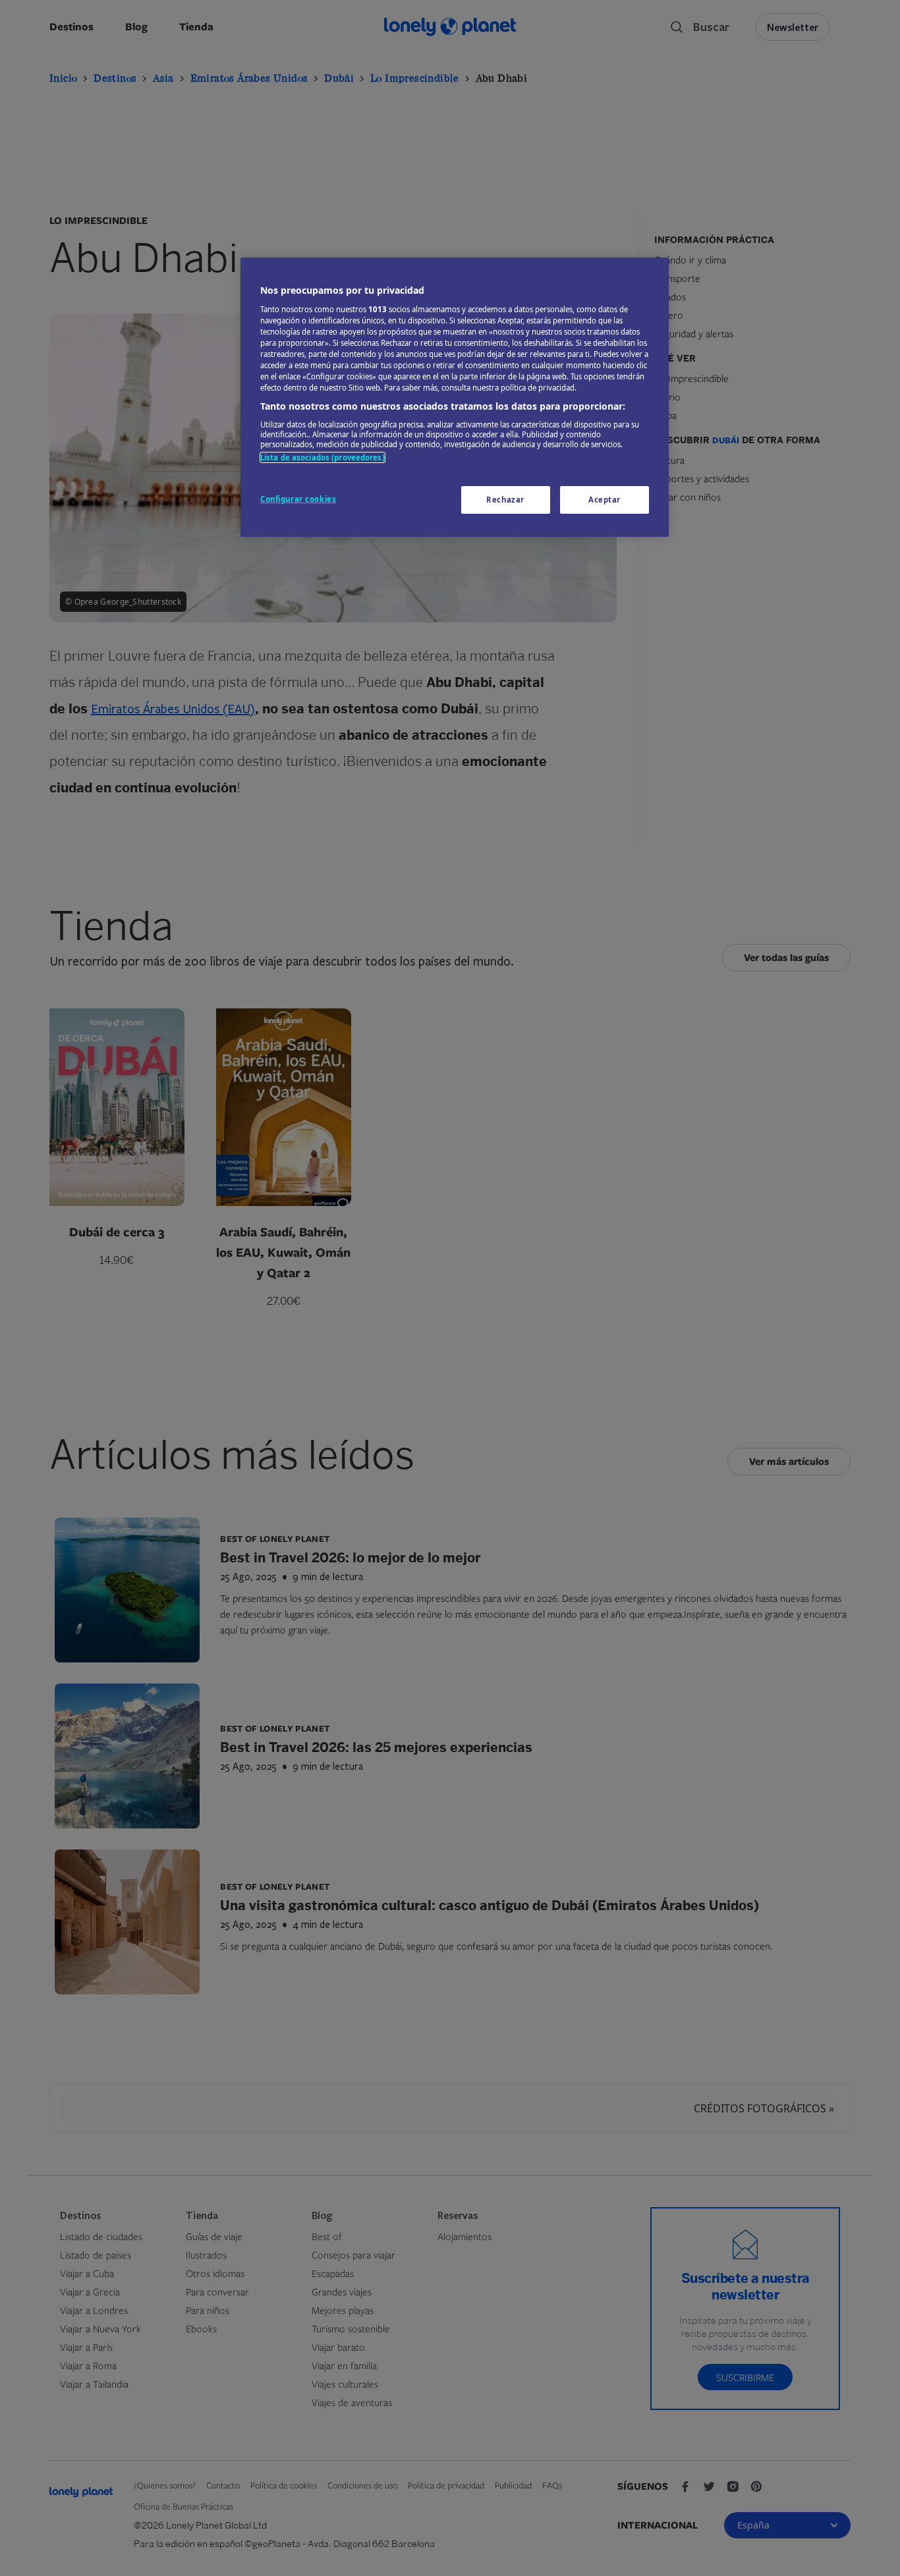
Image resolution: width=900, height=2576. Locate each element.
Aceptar (605, 500)
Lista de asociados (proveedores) (323, 457)
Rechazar (505, 500)
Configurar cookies (298, 499)
